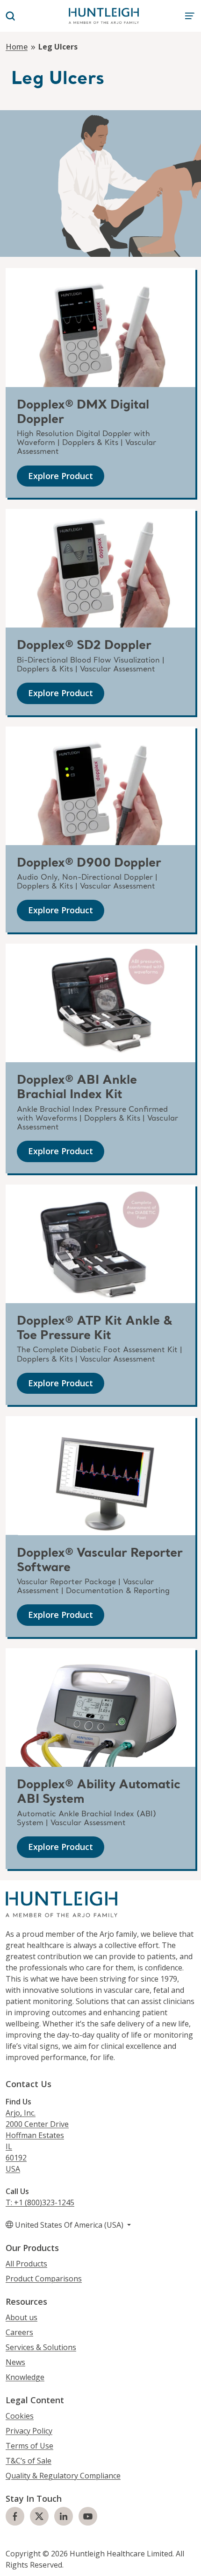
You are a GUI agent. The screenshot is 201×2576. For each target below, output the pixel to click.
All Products (26, 2264)
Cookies (20, 2416)
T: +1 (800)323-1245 (40, 2202)
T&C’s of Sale (29, 2461)
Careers (19, 2332)
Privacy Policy (29, 2431)
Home (17, 47)
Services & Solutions (41, 2347)
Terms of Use (29, 2446)
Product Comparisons (44, 2279)
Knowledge (25, 2377)
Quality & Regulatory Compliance (63, 2476)
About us (22, 2317)
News (15, 2362)
